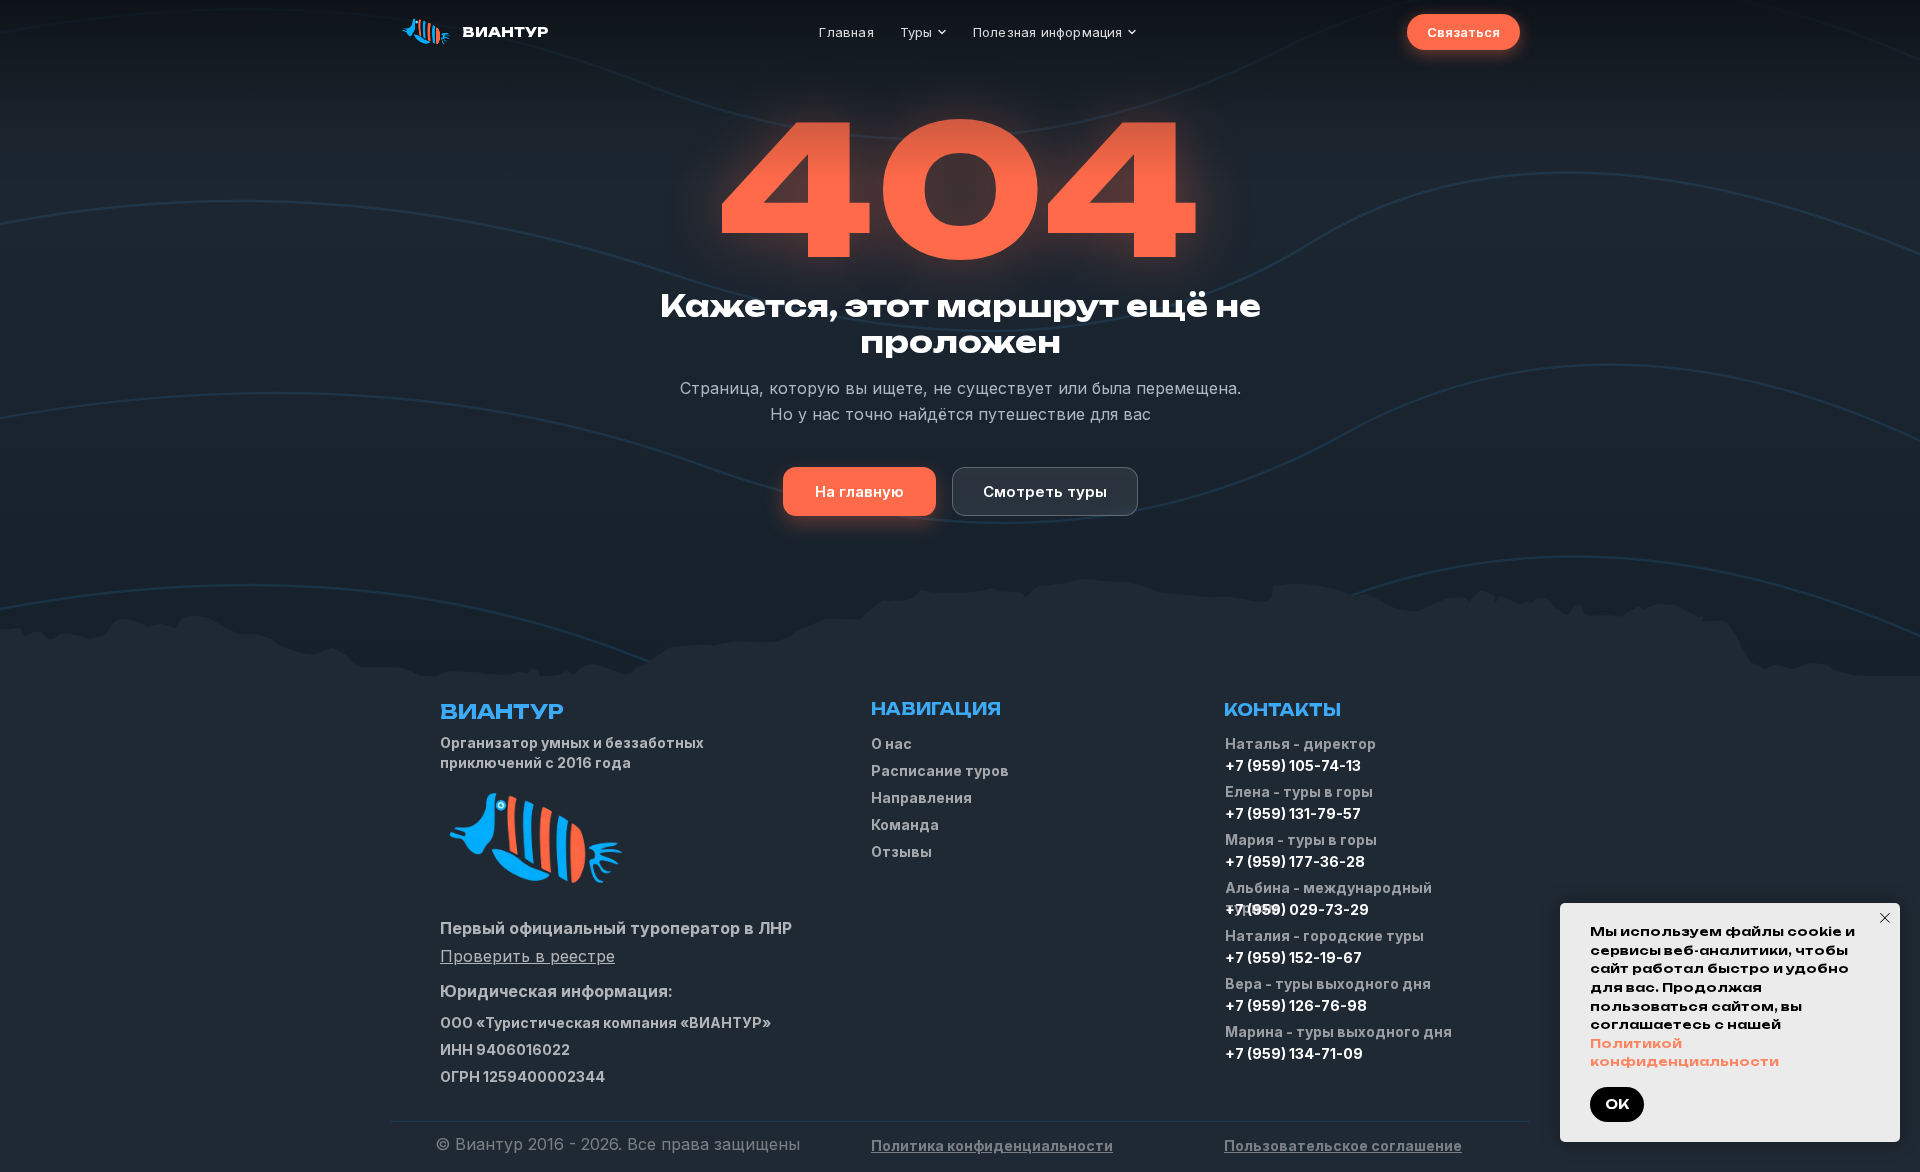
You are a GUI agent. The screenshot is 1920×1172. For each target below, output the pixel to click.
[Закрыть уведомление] (1885, 918)
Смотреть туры (1045, 491)
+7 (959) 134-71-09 (1294, 1053)
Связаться (1463, 32)
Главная (846, 32)
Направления (921, 797)
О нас (891, 743)
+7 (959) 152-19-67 (1293, 957)
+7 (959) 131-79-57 (1293, 813)
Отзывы (901, 851)
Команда (905, 824)
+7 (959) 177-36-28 (1295, 861)
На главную (859, 491)
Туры (916, 32)
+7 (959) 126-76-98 (1296, 1005)
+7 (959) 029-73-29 (1297, 909)
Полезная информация (1048, 32)
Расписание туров (940, 770)
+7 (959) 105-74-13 (1293, 765)
